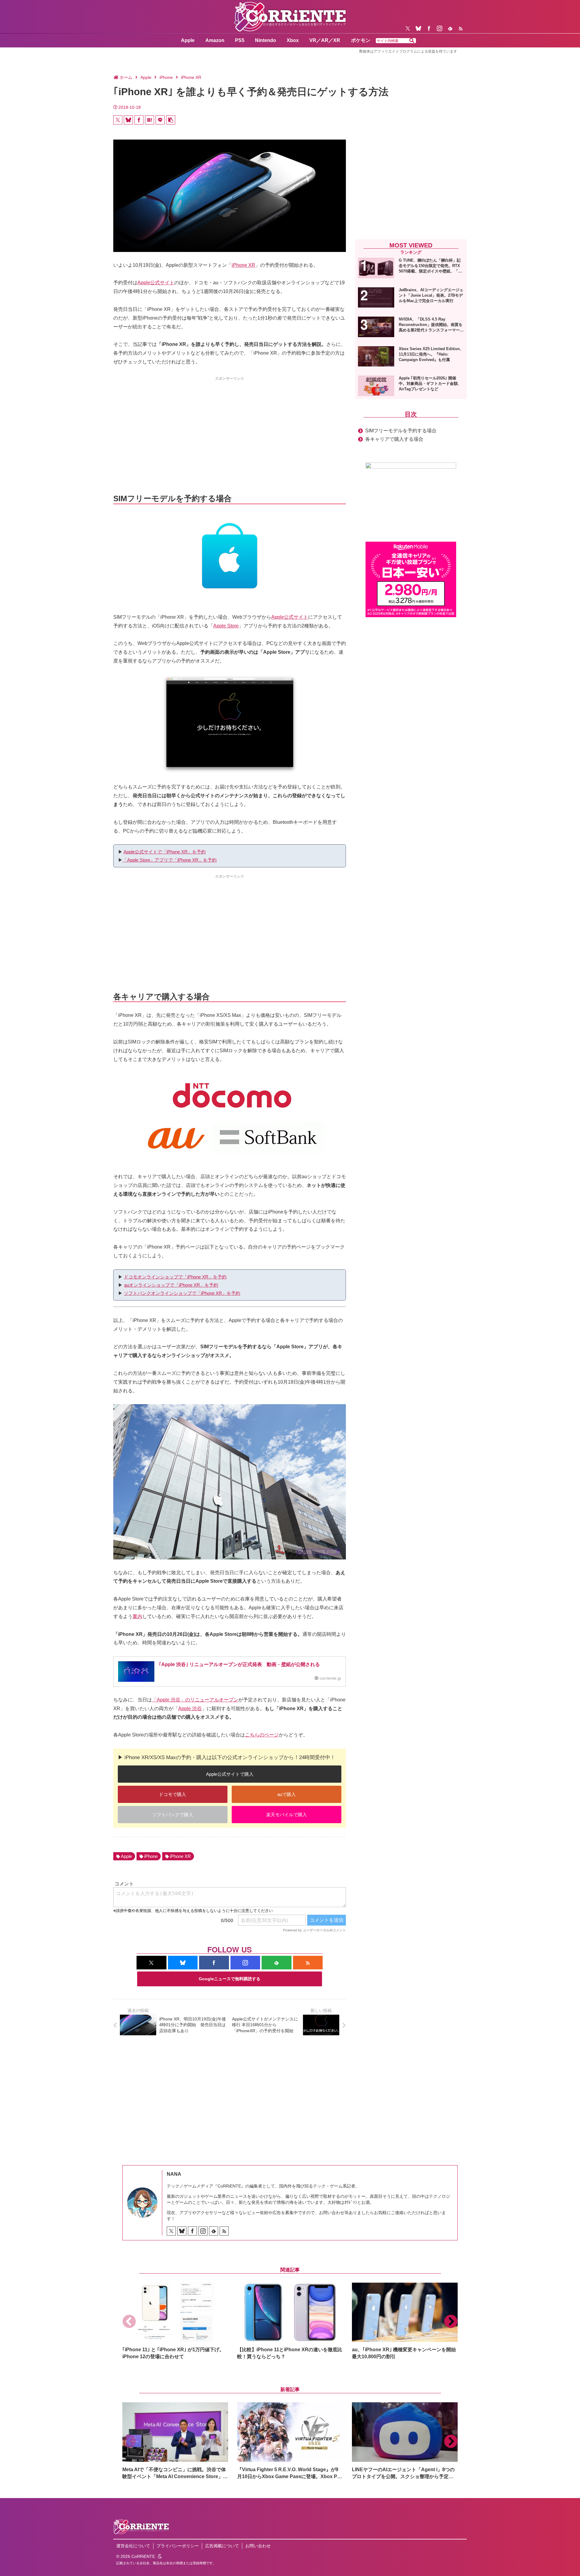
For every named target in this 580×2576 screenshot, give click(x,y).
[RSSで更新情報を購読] (461, 28)
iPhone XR (243, 265)
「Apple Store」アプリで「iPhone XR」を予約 (170, 860)
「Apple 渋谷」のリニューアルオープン (195, 1700)
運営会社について (133, 2546)
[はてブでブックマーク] (150, 120)
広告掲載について (222, 2546)
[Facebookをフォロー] (429, 28)
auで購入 (287, 1794)
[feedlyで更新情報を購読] (450, 28)
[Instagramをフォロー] (440, 28)
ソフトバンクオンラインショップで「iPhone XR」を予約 (182, 1293)
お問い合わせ (258, 2546)
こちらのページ (262, 1735)
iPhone (151, 1856)
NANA (174, 2174)
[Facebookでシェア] (139, 120)
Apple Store (226, 626)
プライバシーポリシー (178, 2546)
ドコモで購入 (172, 1794)
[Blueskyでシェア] (128, 120)
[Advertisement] (230, 424)
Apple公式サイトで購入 (230, 1774)
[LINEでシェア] (160, 120)
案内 (137, 1616)
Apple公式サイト (156, 283)
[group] (175, 2321)
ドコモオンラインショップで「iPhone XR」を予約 (175, 1277)
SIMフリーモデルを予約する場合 (401, 431)
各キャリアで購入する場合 (394, 439)
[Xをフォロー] (408, 28)
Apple (126, 1856)
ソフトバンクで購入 (173, 1815)
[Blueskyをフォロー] (418, 28)
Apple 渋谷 (190, 1709)
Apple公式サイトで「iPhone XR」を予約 (165, 852)
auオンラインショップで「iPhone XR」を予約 (171, 1285)
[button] (412, 41)
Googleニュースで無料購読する (230, 1979)
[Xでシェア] (118, 120)
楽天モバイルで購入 (287, 1815)
